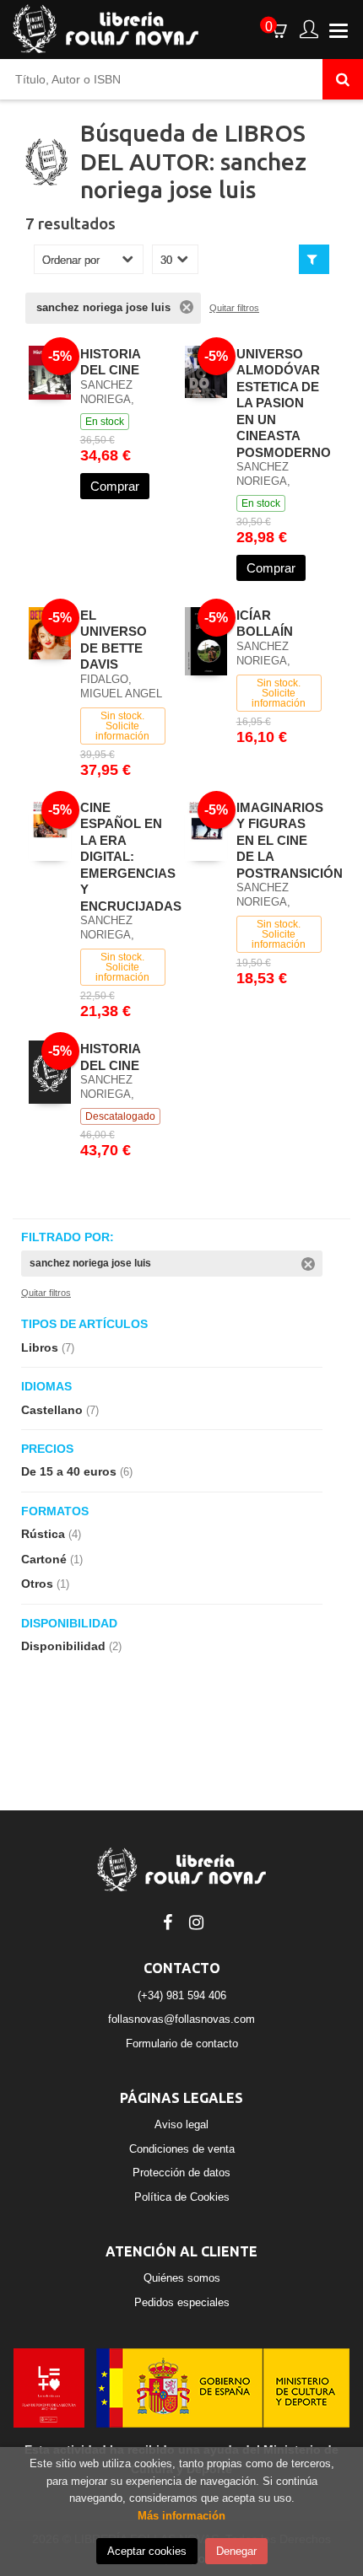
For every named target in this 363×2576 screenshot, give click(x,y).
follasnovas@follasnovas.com (181, 2019)
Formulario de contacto (182, 2044)
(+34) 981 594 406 (182, 1995)
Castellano (60, 1410)
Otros (45, 1584)
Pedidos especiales (182, 2302)
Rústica (51, 1534)
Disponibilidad (71, 1646)
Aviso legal (181, 2124)
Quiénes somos (182, 2278)
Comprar (115, 486)
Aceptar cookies (147, 2551)
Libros (48, 1347)
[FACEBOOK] (167, 1921)
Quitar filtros (234, 308)
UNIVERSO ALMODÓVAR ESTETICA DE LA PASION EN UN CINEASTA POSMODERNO (284, 403)
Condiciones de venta (182, 2149)
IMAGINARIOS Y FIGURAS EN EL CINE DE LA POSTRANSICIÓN (290, 840)
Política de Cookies (182, 2197)
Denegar (236, 2551)
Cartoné (52, 1559)
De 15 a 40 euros (77, 1471)
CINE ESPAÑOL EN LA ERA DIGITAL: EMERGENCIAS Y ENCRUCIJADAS (131, 857)
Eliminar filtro (187, 307)
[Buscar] (343, 79)
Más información (181, 2516)
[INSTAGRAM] (196, 1921)
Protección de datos (181, 2173)
